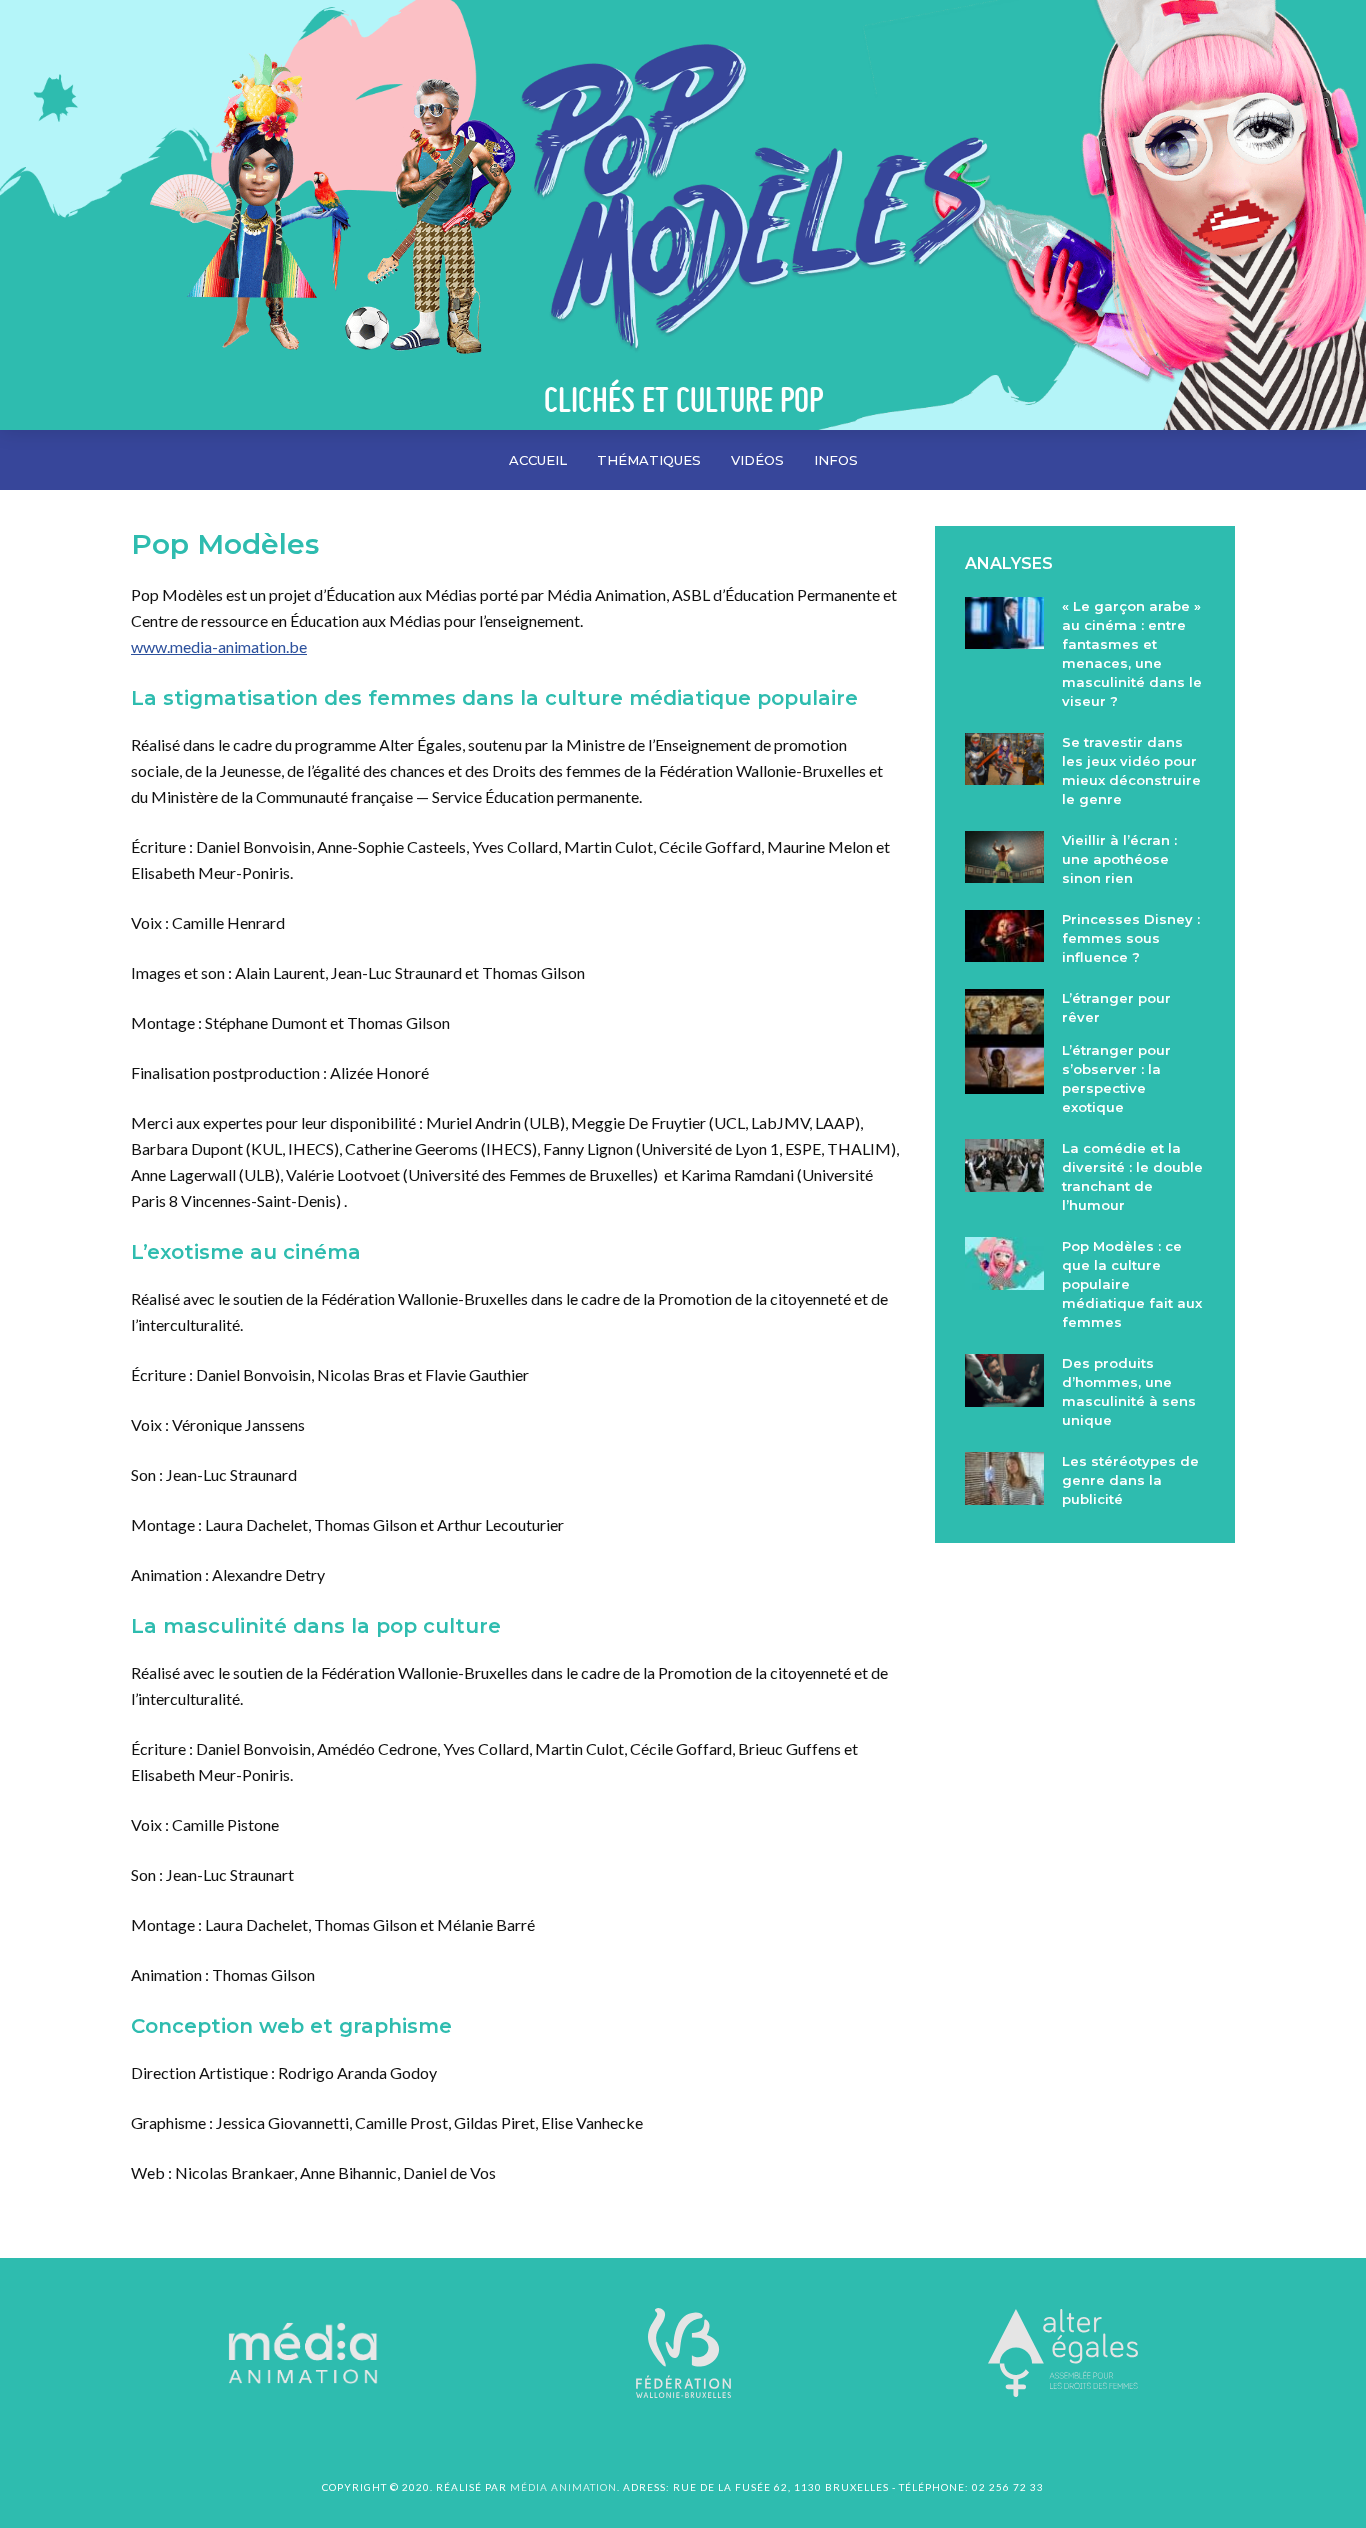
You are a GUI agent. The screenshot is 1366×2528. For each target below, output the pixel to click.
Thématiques (649, 460)
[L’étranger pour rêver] (1004, 1015)
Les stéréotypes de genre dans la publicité (1130, 1480)
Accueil (538, 460)
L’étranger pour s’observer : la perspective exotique (1116, 1078)
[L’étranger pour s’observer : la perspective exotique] (1004, 1067)
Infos (836, 460)
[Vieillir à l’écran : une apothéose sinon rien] (1004, 857)
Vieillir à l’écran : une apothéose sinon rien (1119, 859)
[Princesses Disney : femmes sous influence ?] (1004, 936)
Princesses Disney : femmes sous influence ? (1131, 938)
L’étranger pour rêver (1116, 1007)
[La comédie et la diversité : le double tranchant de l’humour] (1004, 1165)
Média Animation (563, 2487)
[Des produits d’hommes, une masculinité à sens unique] (1004, 1380)
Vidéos (757, 460)
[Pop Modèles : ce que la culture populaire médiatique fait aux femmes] (1004, 1263)
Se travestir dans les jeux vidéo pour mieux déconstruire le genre (1131, 770)
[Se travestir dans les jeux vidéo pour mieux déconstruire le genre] (1004, 759)
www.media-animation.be (219, 646)
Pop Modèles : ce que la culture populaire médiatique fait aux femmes (1132, 1284)
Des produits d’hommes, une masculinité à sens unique (1129, 1391)
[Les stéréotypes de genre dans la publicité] (1004, 1478)
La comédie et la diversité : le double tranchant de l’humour (1132, 1176)
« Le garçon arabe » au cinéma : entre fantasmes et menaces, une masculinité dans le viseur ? (1132, 653)
